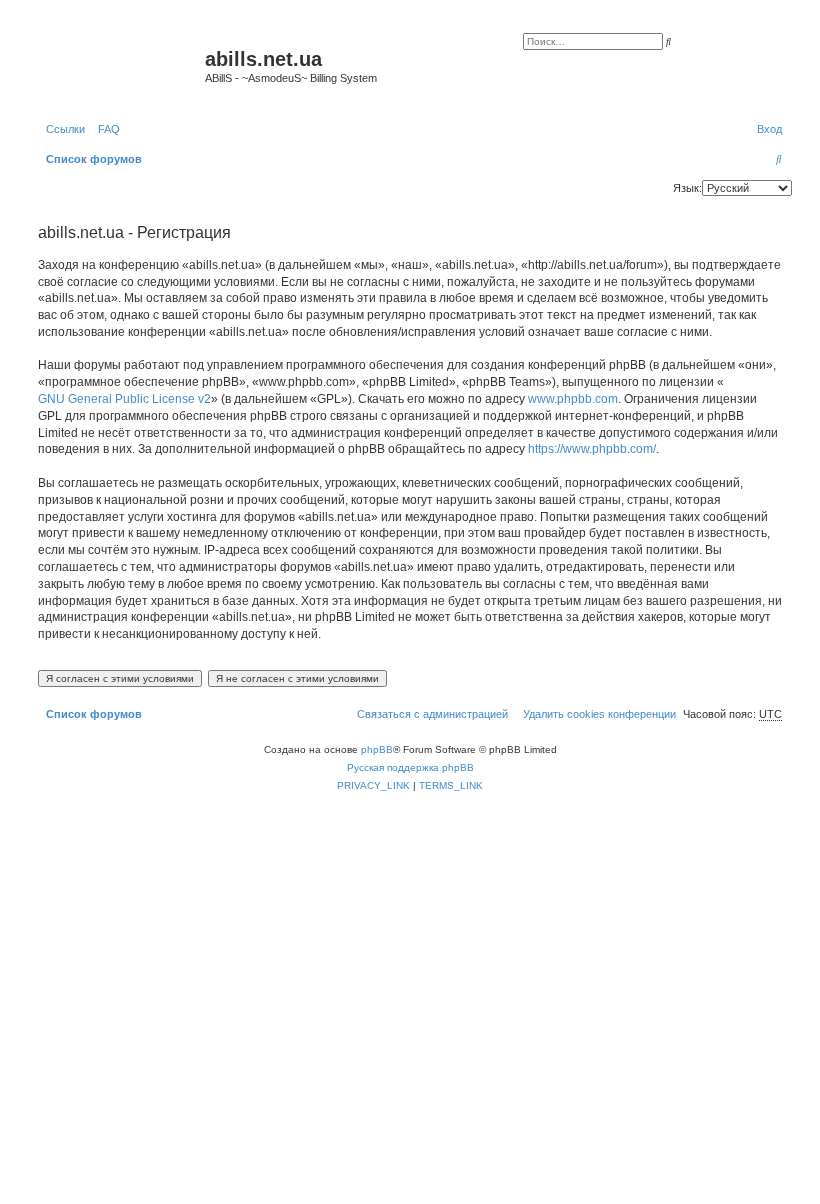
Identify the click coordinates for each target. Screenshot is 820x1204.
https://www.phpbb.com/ (592, 449)
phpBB (377, 749)
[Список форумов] (119, 65)
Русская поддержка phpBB (410, 767)
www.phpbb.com (573, 399)
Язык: (687, 188)
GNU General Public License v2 (124, 399)
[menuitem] (105, 129)
